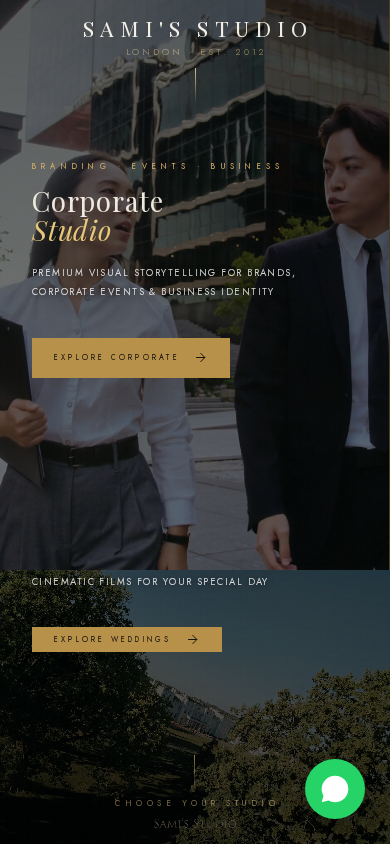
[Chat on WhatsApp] (335, 789)
